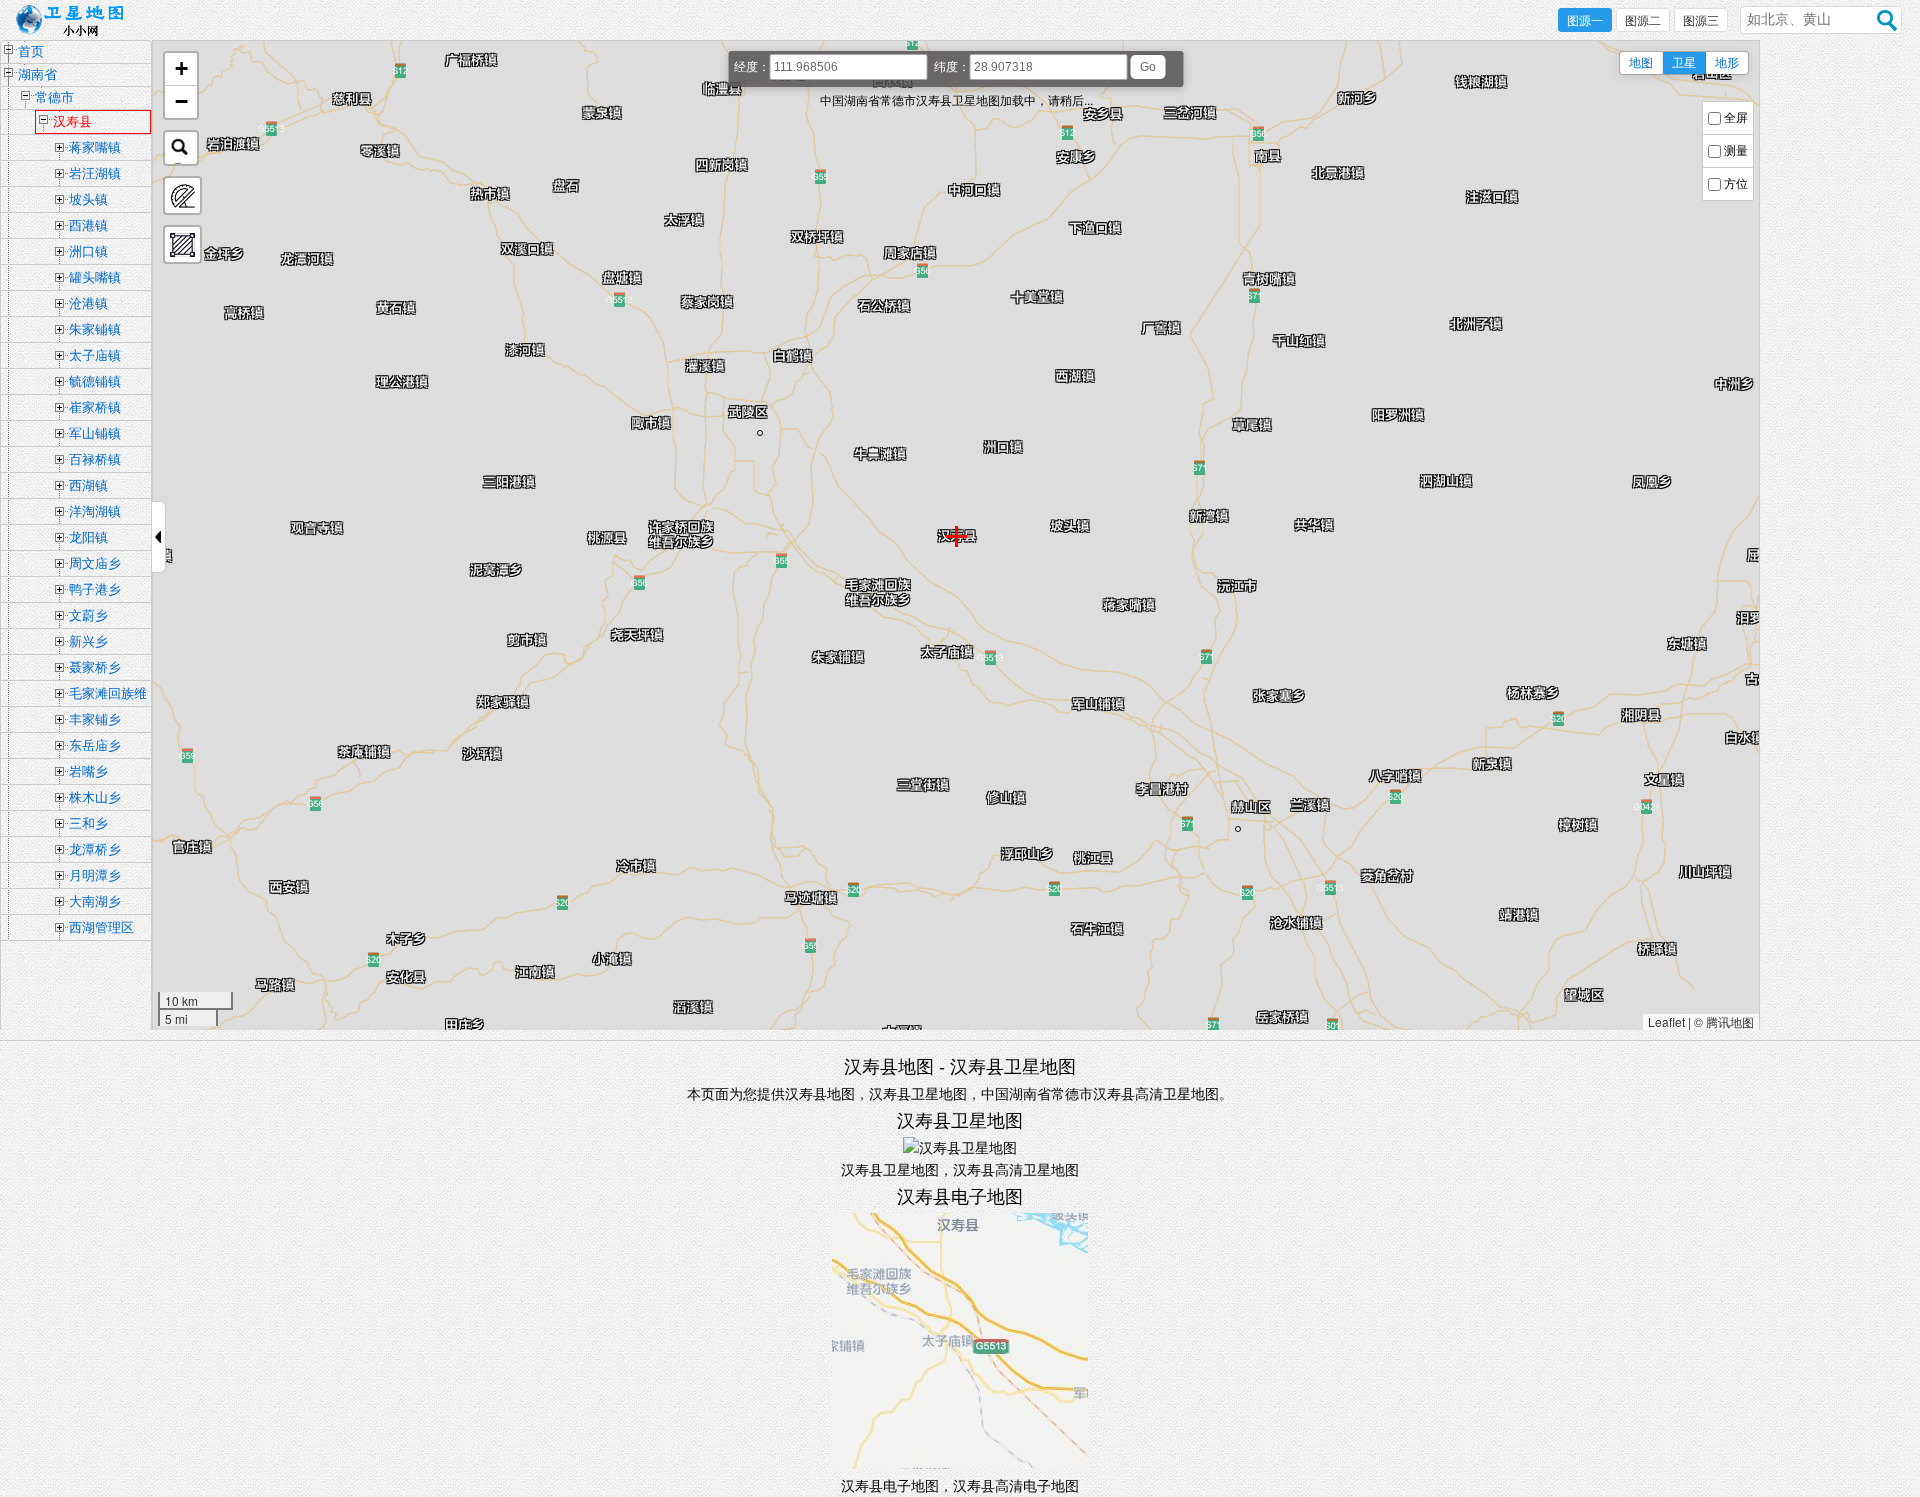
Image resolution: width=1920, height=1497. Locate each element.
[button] (181, 69)
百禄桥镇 (95, 459)
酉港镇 (88, 225)
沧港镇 (88, 303)
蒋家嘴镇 (95, 147)
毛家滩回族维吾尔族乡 (108, 696)
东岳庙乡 (95, 745)
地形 (1727, 63)
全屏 (1736, 118)
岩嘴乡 (88, 771)
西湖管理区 (101, 927)
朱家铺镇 (95, 329)
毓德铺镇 (95, 381)
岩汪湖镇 (95, 173)
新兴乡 (88, 641)
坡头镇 (88, 199)
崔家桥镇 (95, 407)
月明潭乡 (95, 875)
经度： (752, 67)
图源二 (1643, 21)
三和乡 (88, 823)
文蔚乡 (88, 615)
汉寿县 (72, 121)
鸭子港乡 (95, 589)
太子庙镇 (95, 355)
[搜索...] (181, 148)
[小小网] (75, 21)
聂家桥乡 (95, 667)
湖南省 (37, 74)
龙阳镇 (88, 537)
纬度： (952, 67)
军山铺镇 (95, 433)
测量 (1736, 151)
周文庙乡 (95, 563)
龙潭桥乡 (95, 849)
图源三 (1701, 21)
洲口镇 (88, 251)
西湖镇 (88, 485)
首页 (31, 51)
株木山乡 (95, 797)
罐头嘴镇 (95, 277)
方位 (1736, 184)
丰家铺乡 (95, 719)
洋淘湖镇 (95, 511)
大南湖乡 (95, 901)
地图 (1641, 63)
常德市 (54, 97)
